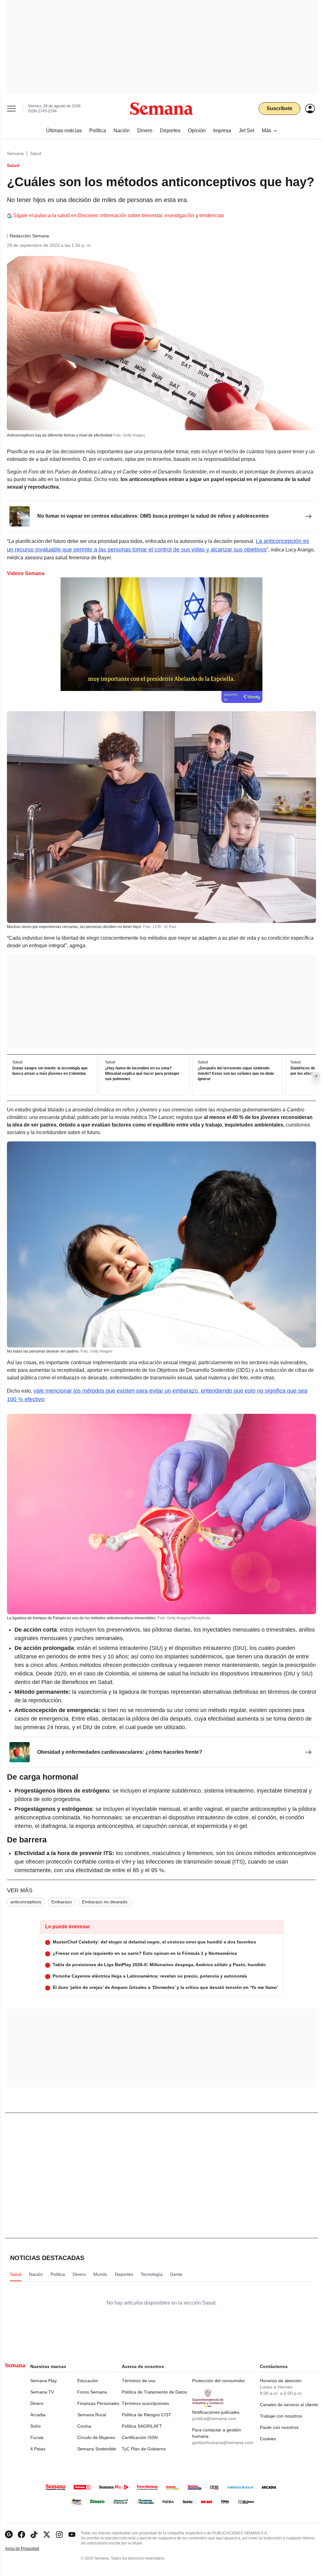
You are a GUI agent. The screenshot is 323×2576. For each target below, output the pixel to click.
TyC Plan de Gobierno (144, 2449)
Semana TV (42, 2392)
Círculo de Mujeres (96, 2437)
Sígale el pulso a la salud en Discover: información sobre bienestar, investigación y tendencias (119, 215)
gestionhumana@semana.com (223, 2442)
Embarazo (62, 1902)
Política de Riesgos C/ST (147, 2415)
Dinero (37, 2403)
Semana (15, 153)
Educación (88, 2381)
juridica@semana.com (214, 2418)
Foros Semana (92, 2392)
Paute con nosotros (279, 2427)
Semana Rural (92, 2415)
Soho (35, 2426)
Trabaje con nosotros (281, 2416)
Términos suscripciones (145, 2403)
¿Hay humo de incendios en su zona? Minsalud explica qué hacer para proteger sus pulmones (142, 1074)
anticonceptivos (26, 1902)
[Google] (9, 2534)
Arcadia (38, 2415)
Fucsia (37, 2437)
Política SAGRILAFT (142, 2426)
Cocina (84, 2426)
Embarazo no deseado (105, 1902)
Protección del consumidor (219, 2381)
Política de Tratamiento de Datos (154, 2392)
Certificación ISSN (140, 2437)
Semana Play (44, 2381)
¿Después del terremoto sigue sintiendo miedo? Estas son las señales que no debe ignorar (236, 1074)
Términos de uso (139, 2381)
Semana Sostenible (97, 2449)
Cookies (268, 2439)
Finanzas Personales (98, 2403)
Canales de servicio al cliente (289, 2405)
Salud (36, 153)
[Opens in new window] (21, 2534)
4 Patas (38, 2449)
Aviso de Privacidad (29, 2549)
